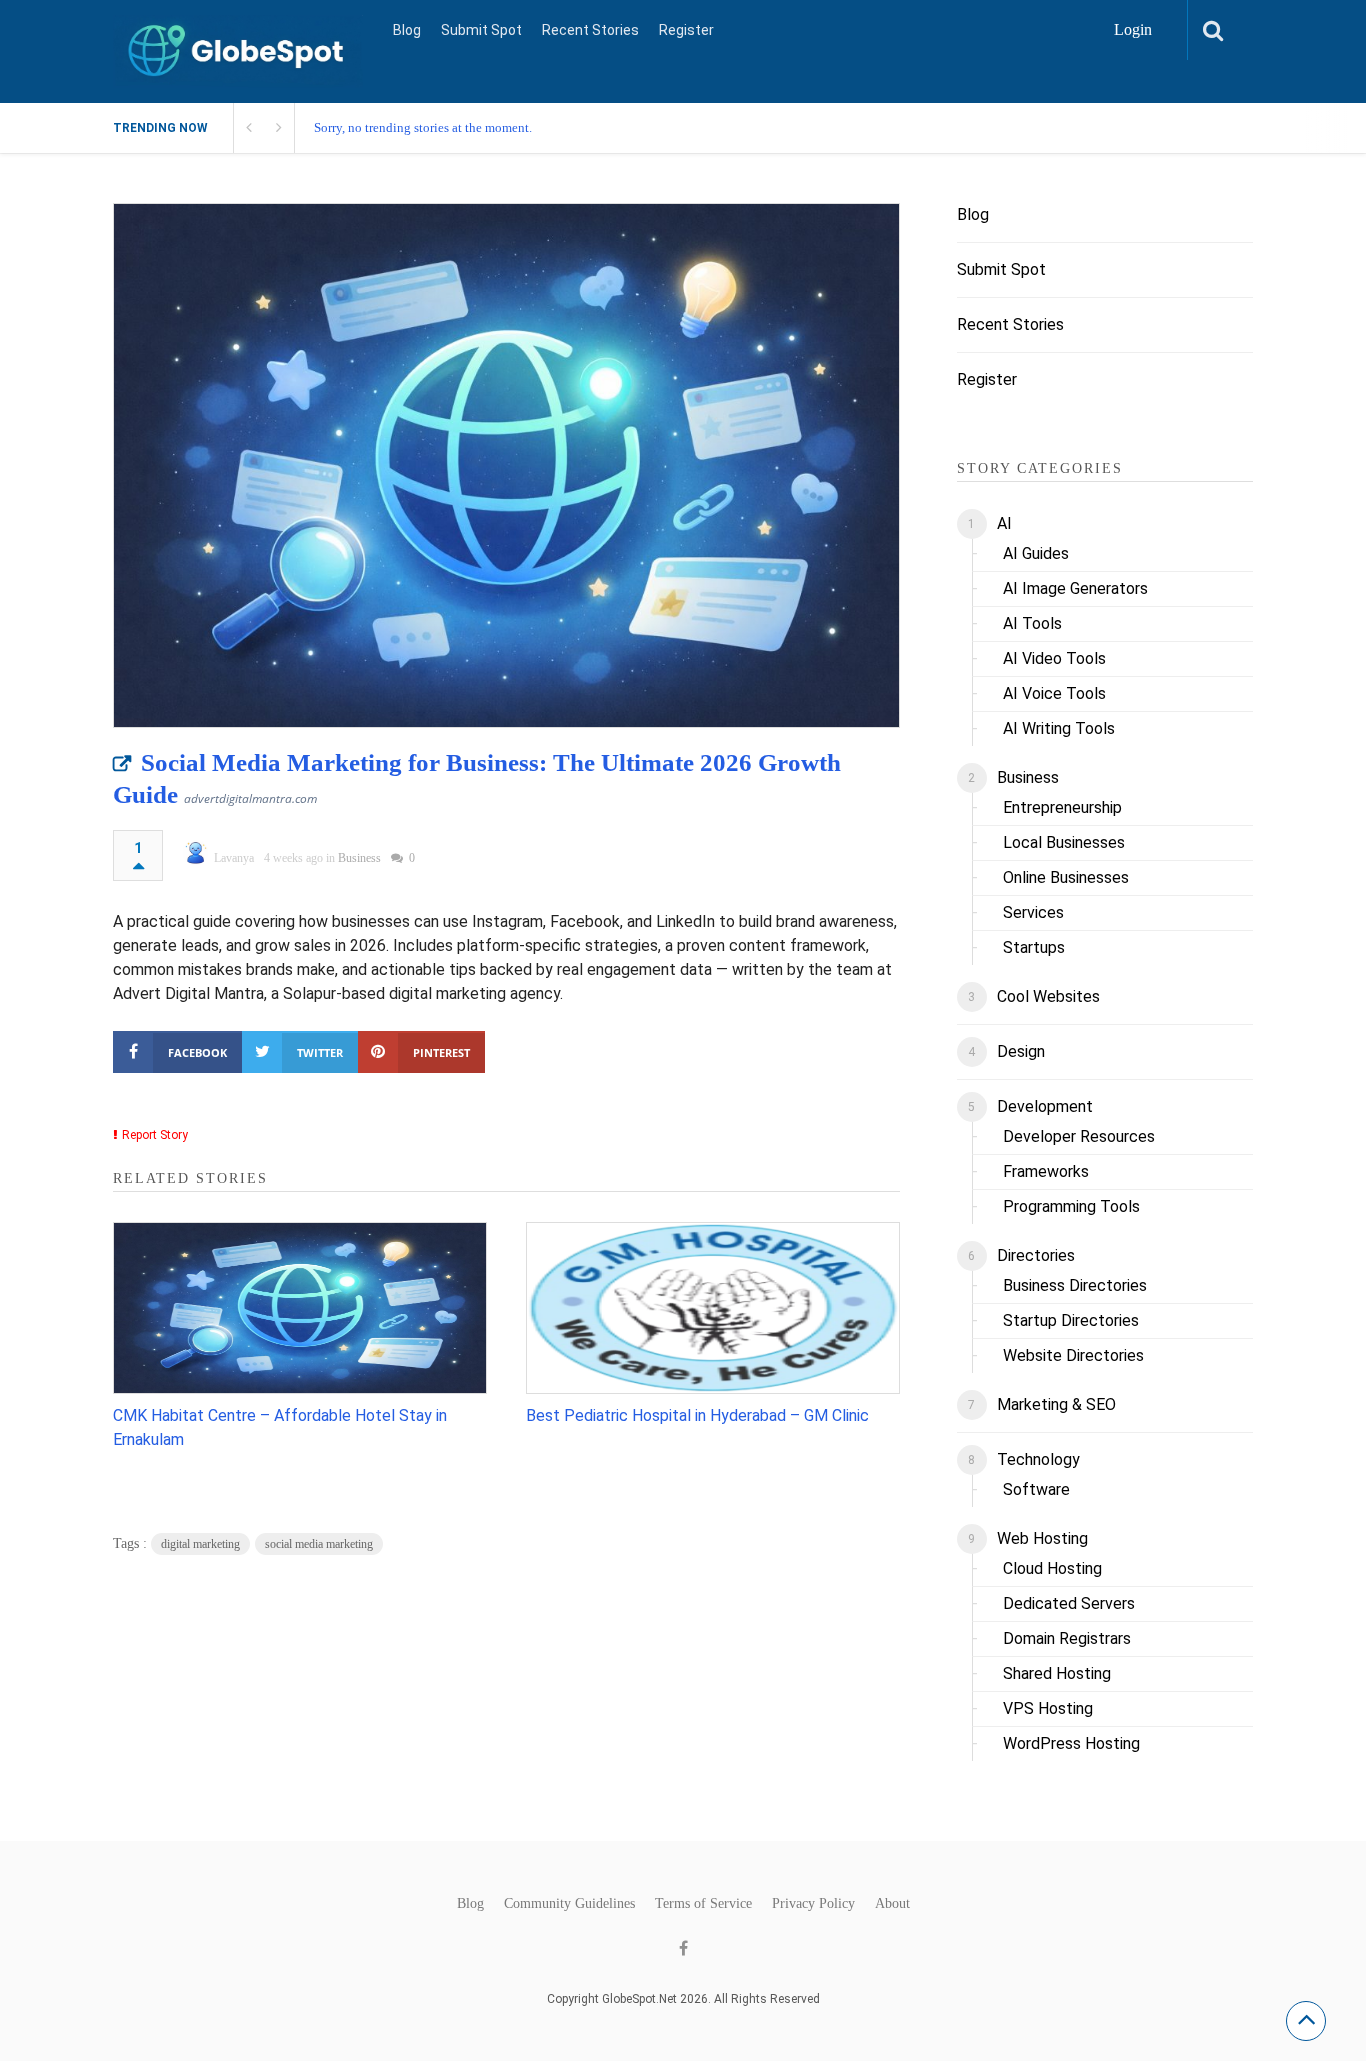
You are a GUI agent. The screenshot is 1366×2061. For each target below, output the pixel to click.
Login (1133, 29)
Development (1045, 1106)
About (892, 1904)
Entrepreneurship (1062, 807)
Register (686, 30)
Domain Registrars (1067, 1638)
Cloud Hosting (1052, 1568)
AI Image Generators (1075, 588)
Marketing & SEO (1056, 1404)
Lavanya (234, 858)
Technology (1038, 1459)
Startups (1034, 947)
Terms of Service (703, 1904)
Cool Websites (1048, 996)
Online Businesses (1066, 877)
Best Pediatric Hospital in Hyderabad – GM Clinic (697, 1415)
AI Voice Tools (1054, 693)
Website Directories (1073, 1355)
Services (1033, 912)
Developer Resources (1079, 1136)
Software (1036, 1489)
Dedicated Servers (1069, 1603)
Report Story (155, 1135)
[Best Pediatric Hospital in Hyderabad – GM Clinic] (713, 1308)
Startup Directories (1071, 1320)
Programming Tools (1071, 1206)
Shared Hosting (1057, 1673)
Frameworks (1046, 1171)
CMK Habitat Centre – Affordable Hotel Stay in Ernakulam (280, 1427)
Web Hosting (1042, 1538)
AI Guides (1036, 553)
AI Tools (1032, 623)
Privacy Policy (813, 1904)
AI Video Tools (1054, 658)
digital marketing (200, 1544)
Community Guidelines (569, 1904)
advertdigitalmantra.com (250, 798)
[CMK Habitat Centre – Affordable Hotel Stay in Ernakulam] (300, 1308)
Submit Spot (481, 30)
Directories (1036, 1255)
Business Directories (1075, 1285)
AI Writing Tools (1059, 728)
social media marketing (319, 1544)
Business (359, 858)
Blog (407, 30)
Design (1021, 1051)
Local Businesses (1064, 842)
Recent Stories (590, 30)
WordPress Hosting (1071, 1743)
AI (1004, 523)
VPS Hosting (1048, 1708)
